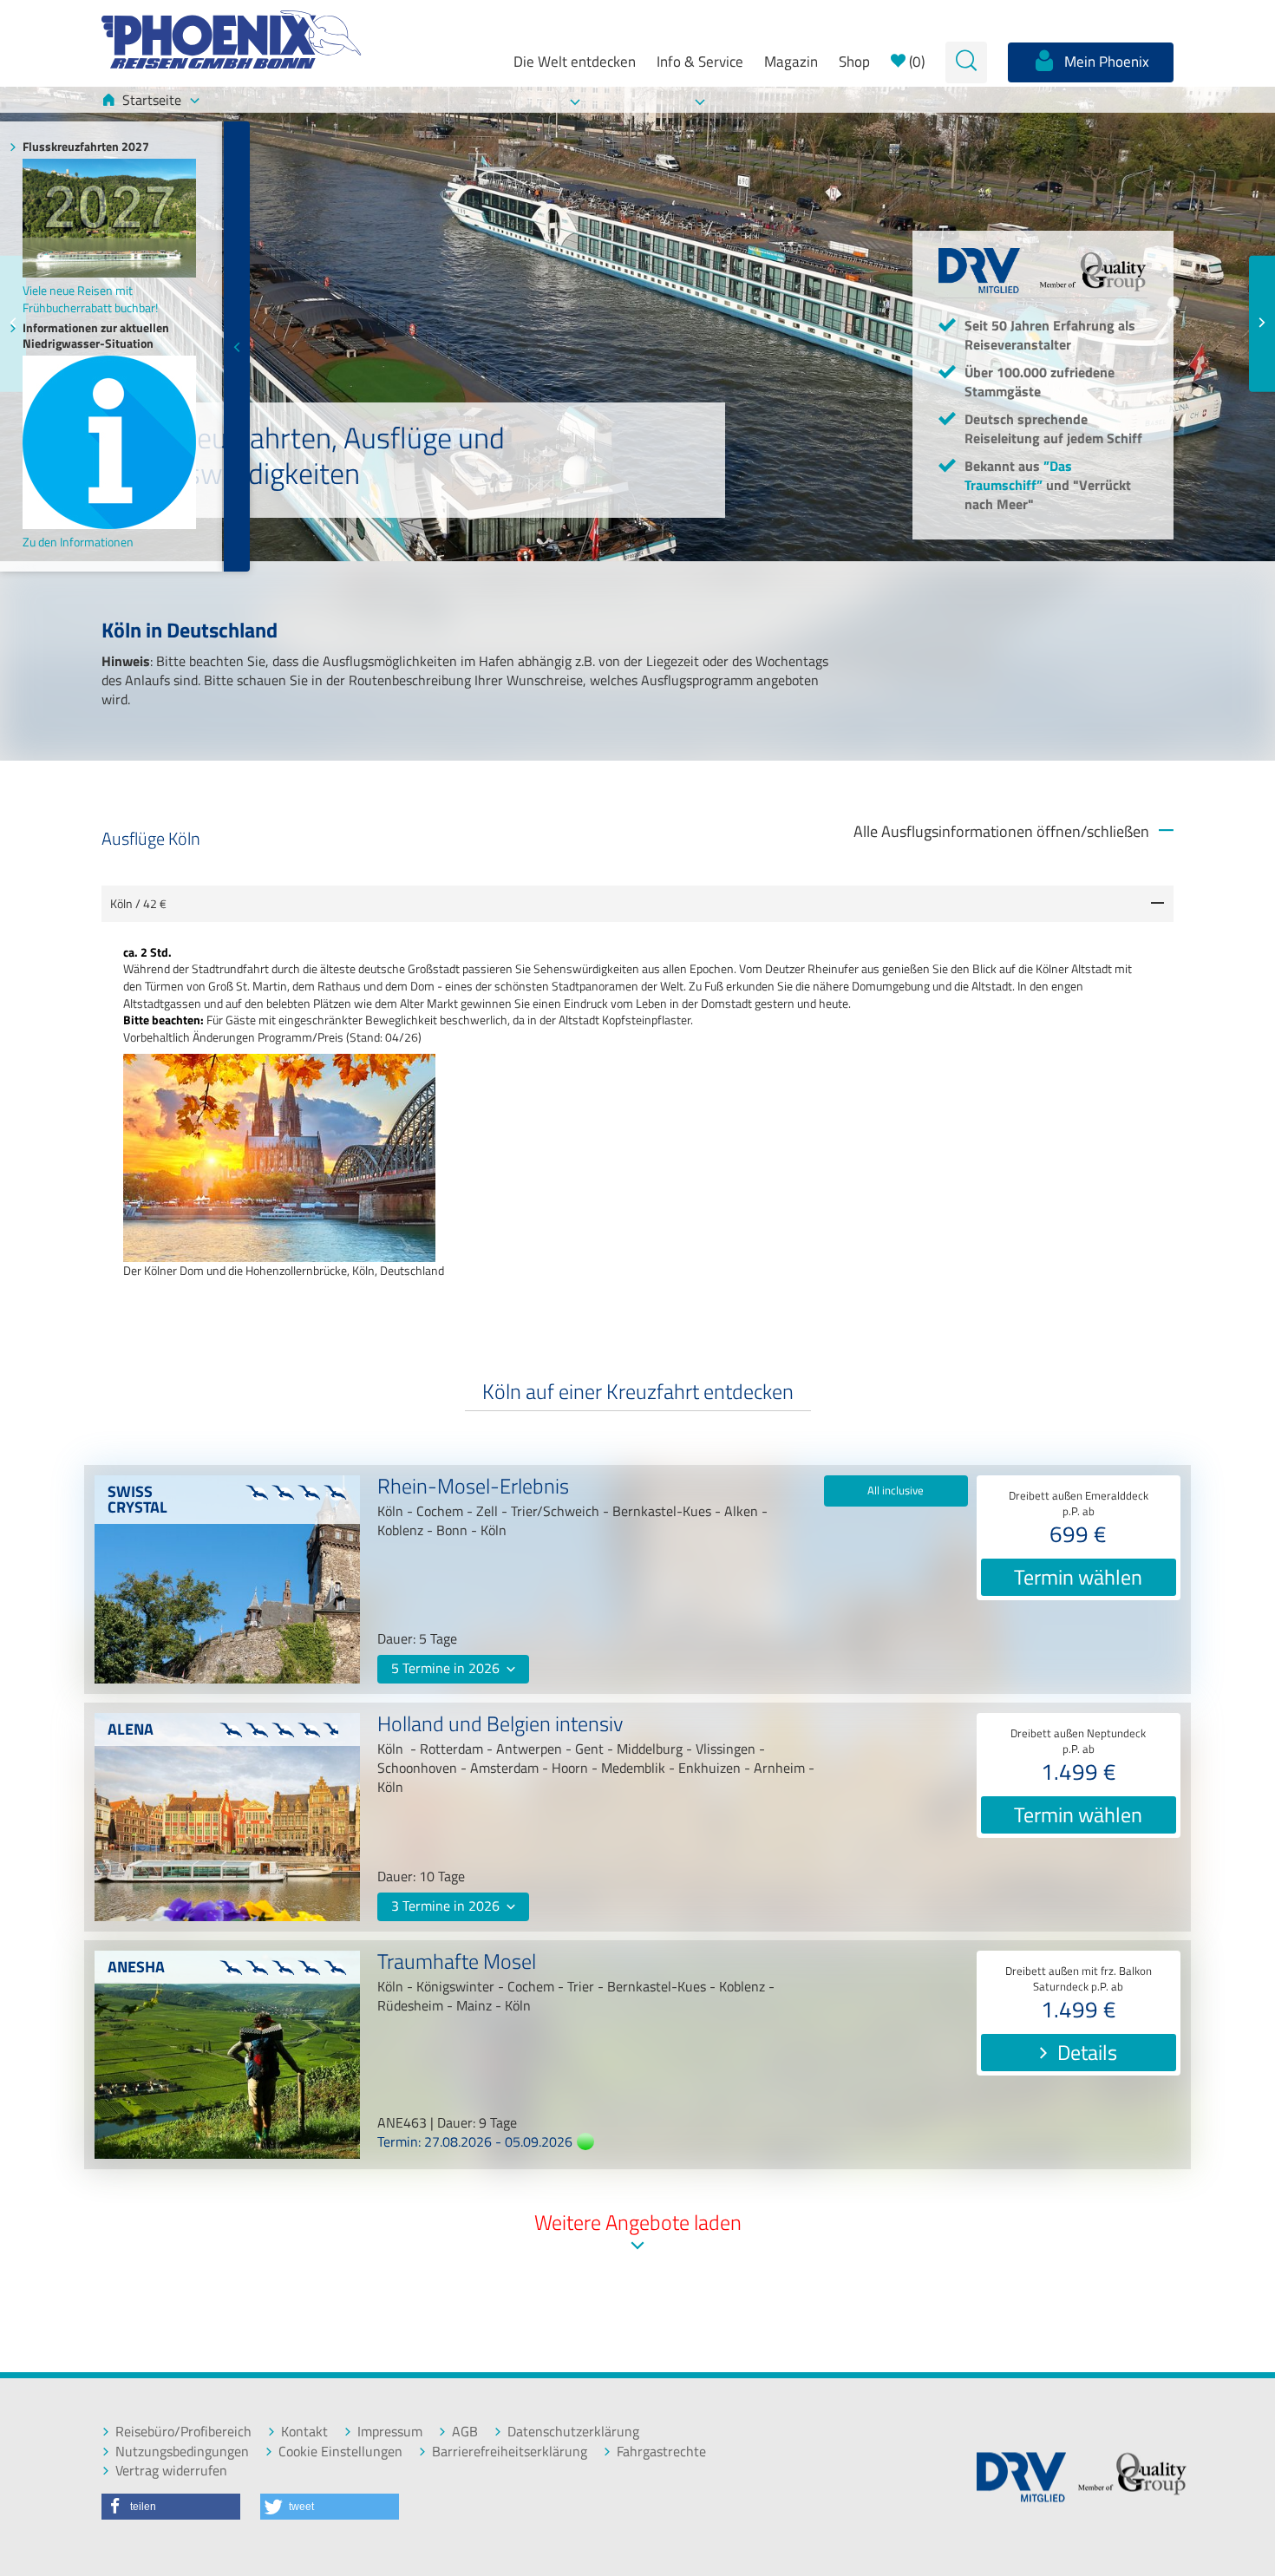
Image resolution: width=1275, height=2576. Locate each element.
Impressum (390, 2432)
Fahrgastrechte (661, 2452)
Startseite (152, 100)
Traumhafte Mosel (457, 1964)
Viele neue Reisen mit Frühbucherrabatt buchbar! (90, 298)
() (915, 62)
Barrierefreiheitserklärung (510, 2452)
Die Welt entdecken (575, 62)
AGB (465, 2432)
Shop (854, 62)
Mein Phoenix (1105, 62)
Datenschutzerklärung (573, 2432)
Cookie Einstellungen (340, 2452)
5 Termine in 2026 (447, 1668)
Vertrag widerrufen (171, 2471)
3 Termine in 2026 (447, 1906)
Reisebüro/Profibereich (183, 2432)
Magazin (791, 62)
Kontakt (304, 2432)
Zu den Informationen (78, 542)
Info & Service (700, 62)
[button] (171, 2507)
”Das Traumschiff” (1018, 475)
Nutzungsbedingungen (182, 2452)
